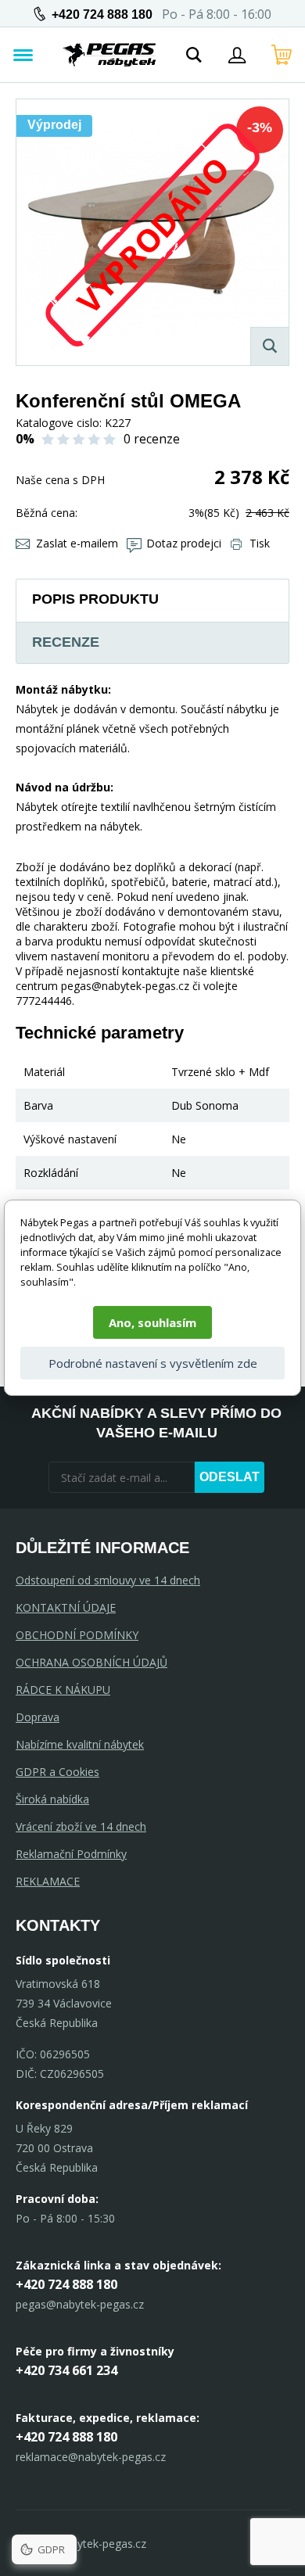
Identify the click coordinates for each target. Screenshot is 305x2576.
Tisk (260, 543)
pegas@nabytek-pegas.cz (80, 2304)
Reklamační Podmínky (71, 1854)
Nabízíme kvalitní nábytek (80, 1744)
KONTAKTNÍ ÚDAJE (66, 1607)
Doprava (38, 1717)
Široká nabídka (52, 1799)
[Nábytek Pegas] (109, 55)
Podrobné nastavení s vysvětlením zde (153, 1363)
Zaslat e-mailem (77, 543)
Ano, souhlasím (152, 1322)
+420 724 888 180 (102, 14)
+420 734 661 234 (66, 2370)
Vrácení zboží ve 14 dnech (81, 1826)
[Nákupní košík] (282, 55)
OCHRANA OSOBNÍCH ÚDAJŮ (91, 1662)
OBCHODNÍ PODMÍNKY (77, 1635)
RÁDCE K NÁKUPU (63, 1690)
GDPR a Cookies (57, 1772)
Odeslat (230, 1477)
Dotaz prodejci (184, 543)
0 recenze (152, 439)
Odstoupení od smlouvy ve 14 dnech (108, 1580)
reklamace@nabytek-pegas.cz (91, 2457)
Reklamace (48, 1881)
